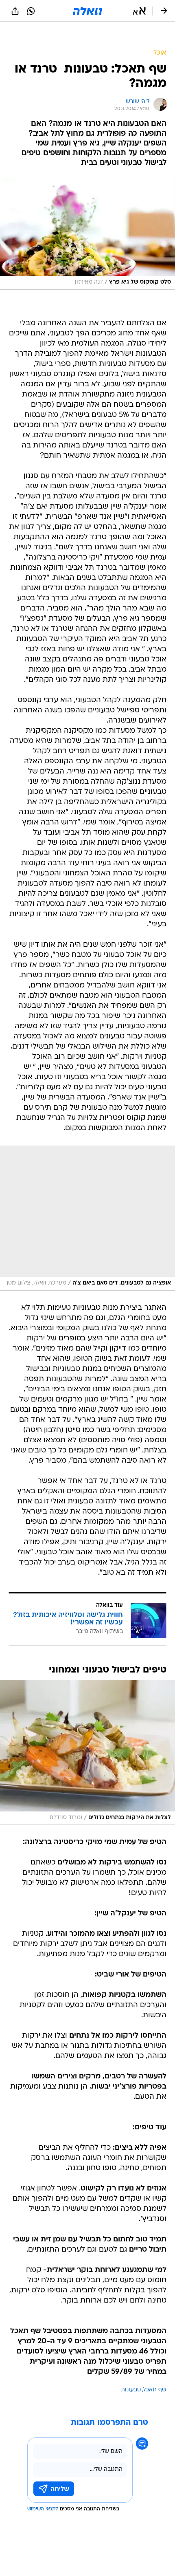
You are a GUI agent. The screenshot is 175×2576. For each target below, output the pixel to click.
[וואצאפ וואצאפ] (31, 11)
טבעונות (131, 2390)
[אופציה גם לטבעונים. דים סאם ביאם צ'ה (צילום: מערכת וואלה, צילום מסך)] (87, 1218)
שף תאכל (155, 2390)
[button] (139, 11)
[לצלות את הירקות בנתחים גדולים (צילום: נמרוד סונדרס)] (87, 1752)
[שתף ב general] (15, 11)
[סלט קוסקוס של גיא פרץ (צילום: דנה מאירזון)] (87, 234)
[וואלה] (87, 11)
